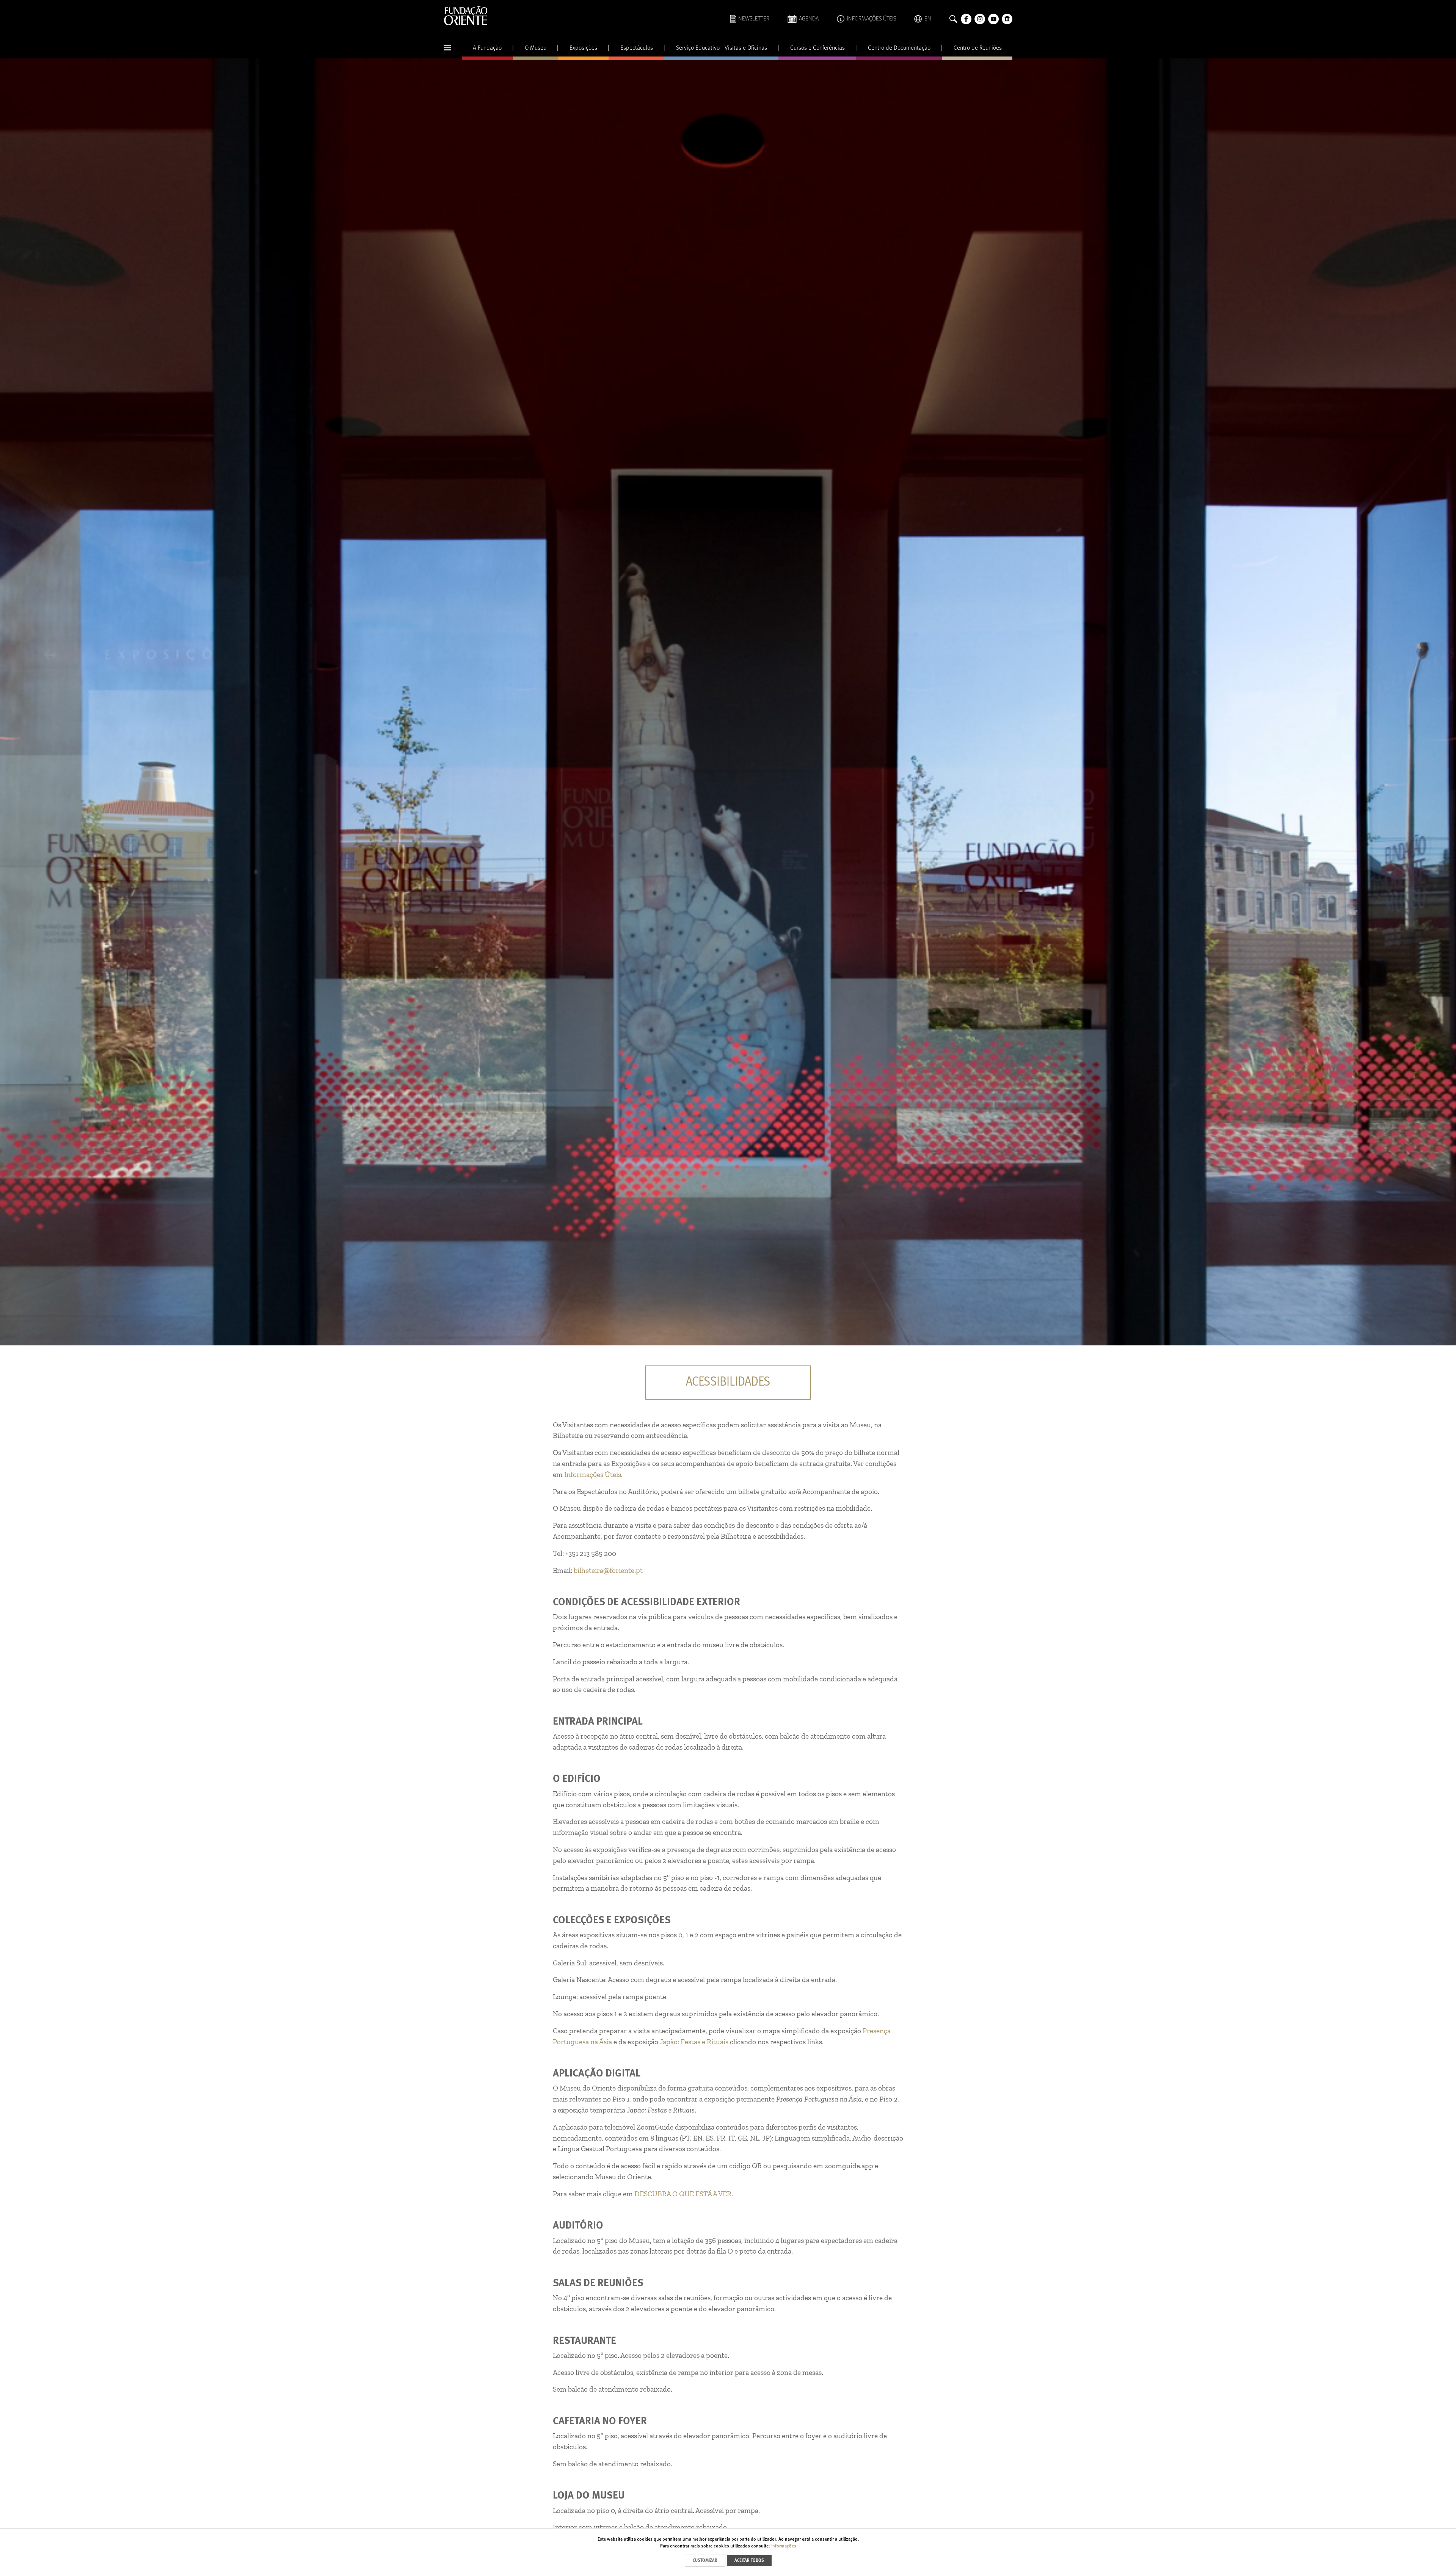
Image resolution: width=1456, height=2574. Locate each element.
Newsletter (754, 19)
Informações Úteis (872, 19)
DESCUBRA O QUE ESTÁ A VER (683, 2194)
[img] (728, 702)
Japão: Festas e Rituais (694, 2042)
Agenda (809, 19)
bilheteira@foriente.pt (608, 1570)
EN (928, 19)
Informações (784, 2546)
